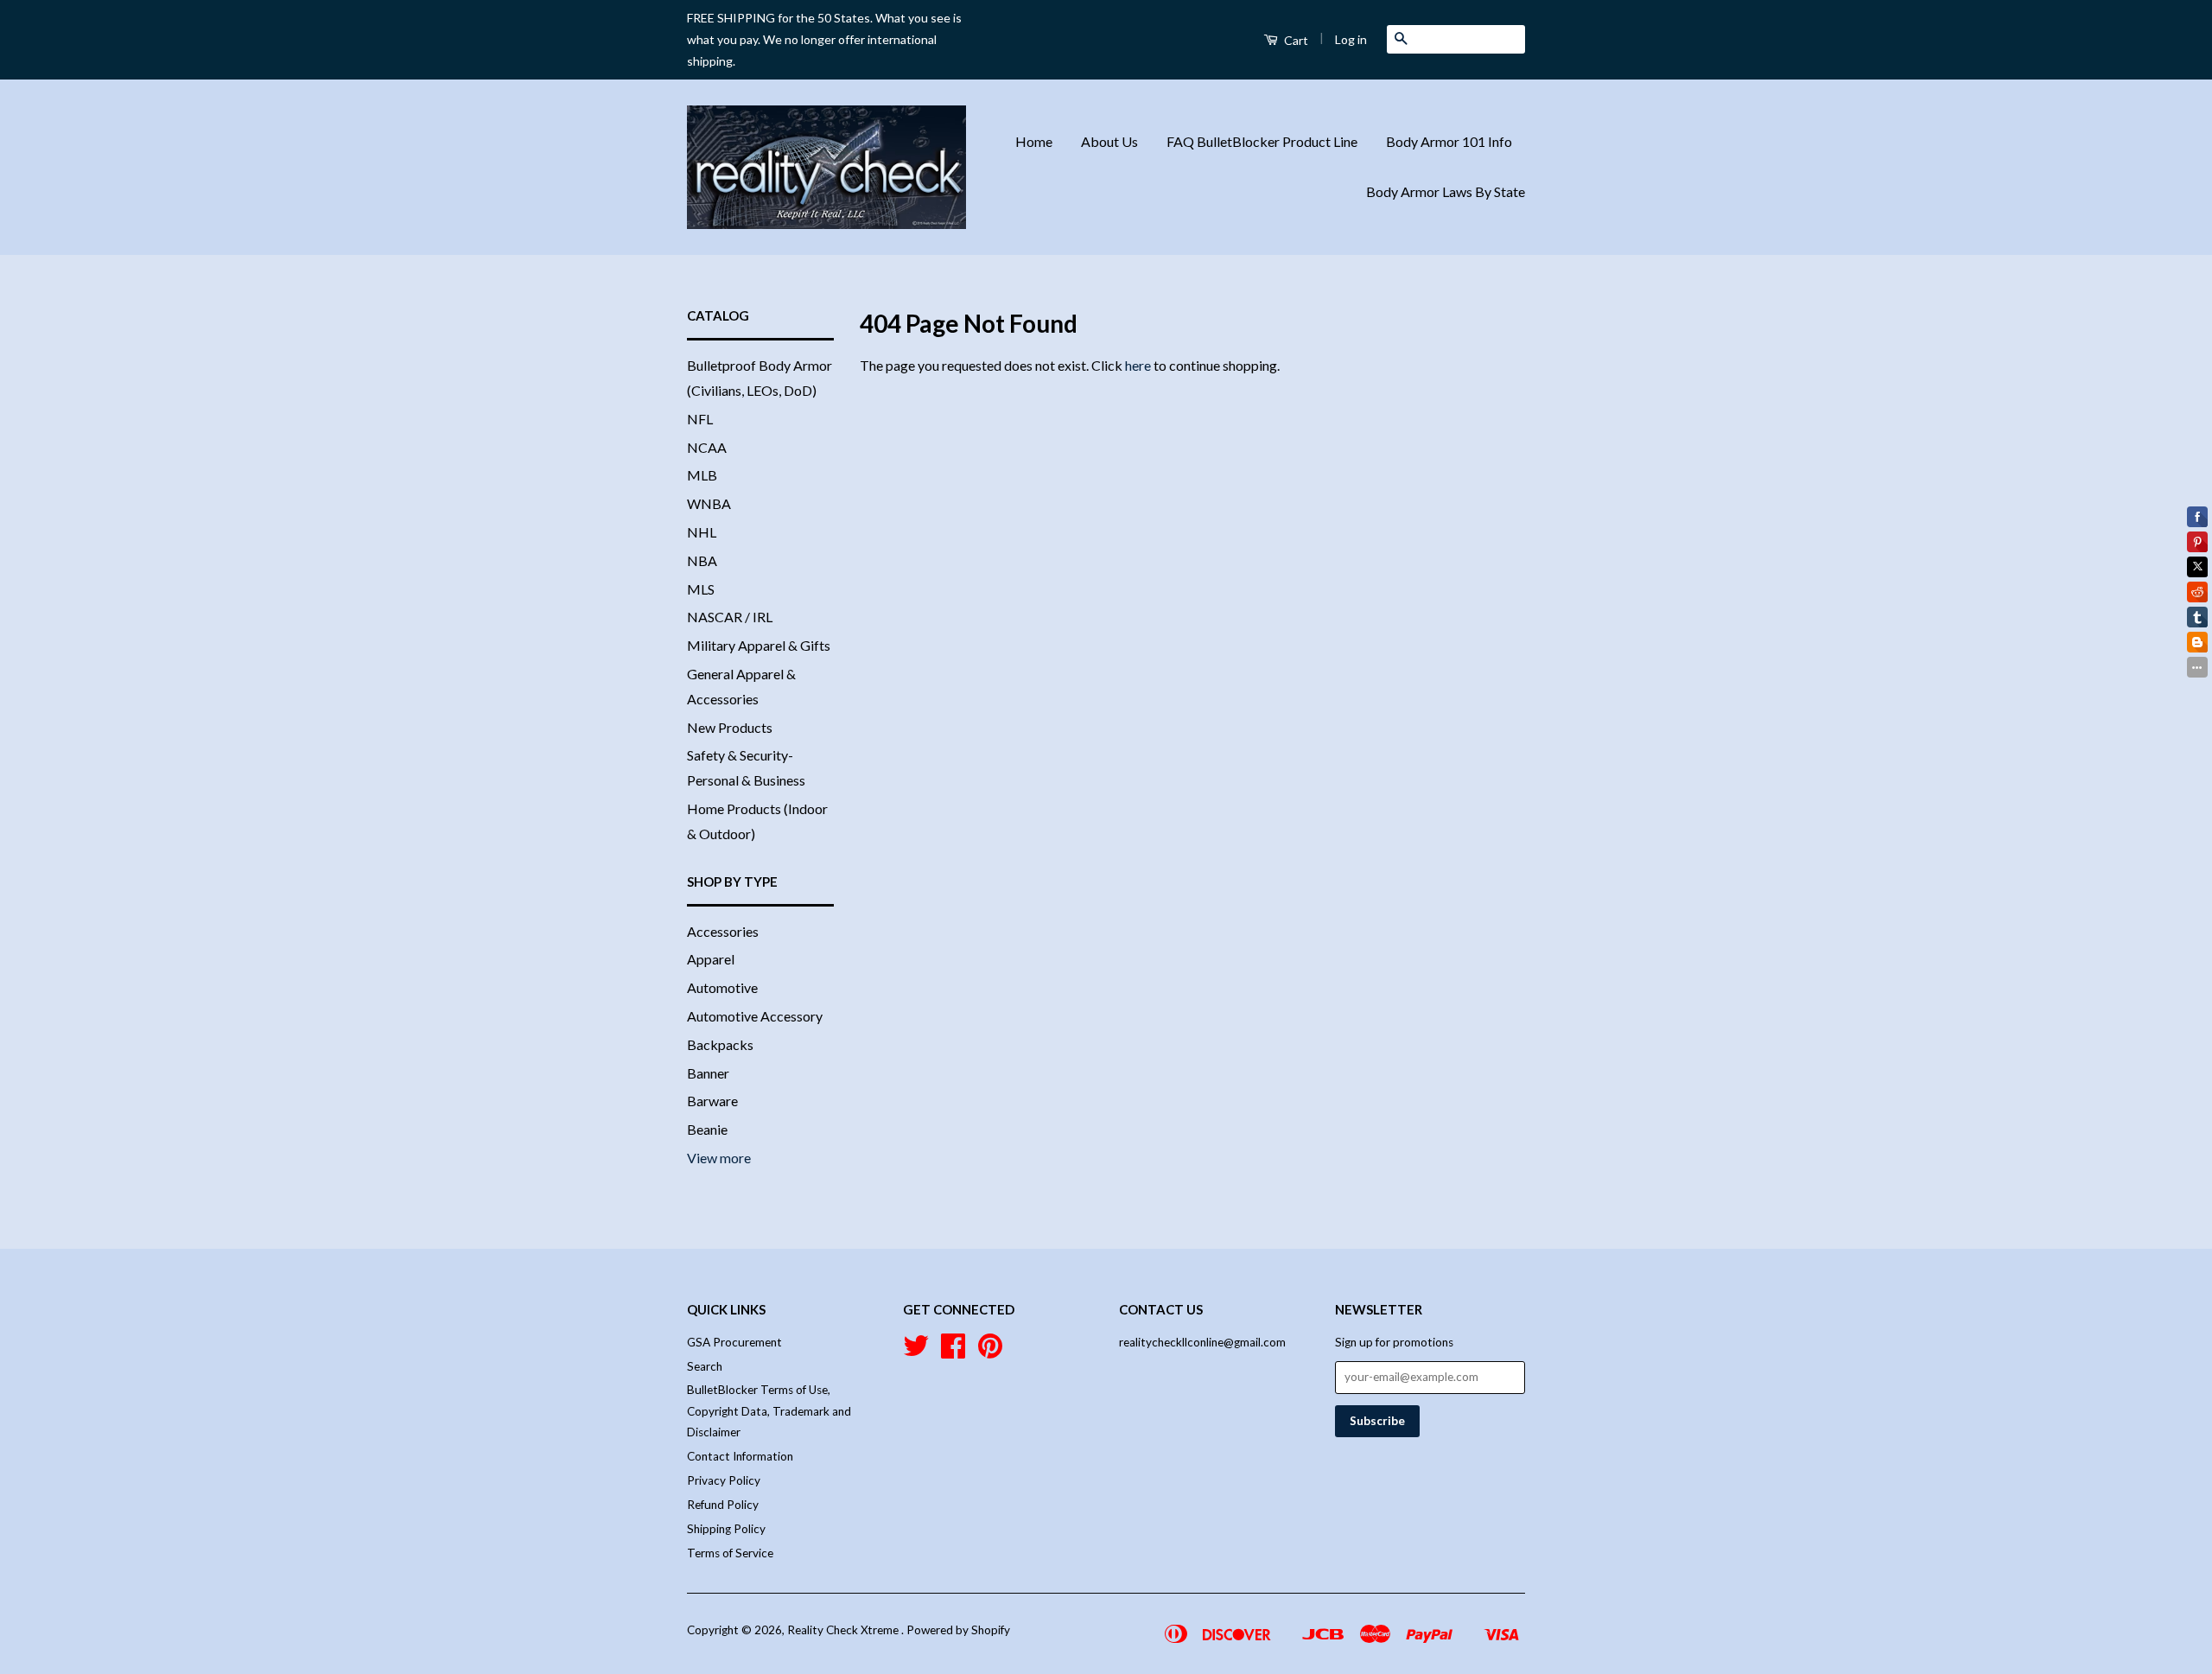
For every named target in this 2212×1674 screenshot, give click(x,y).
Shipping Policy (726, 1529)
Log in (1351, 39)
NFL (700, 419)
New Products (730, 727)
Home (1034, 141)
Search (705, 1366)
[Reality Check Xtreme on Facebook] (953, 1352)
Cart (1295, 40)
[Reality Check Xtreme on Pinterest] (990, 1352)
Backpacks (720, 1044)
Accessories (723, 931)
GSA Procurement (734, 1342)
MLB (702, 475)
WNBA (709, 503)
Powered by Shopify (958, 1630)
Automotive (722, 987)
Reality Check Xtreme (844, 1630)
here (1138, 365)
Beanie (707, 1129)
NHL (702, 532)
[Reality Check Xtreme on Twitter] (916, 1352)
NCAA (707, 447)
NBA (702, 560)
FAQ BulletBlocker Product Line (1262, 141)
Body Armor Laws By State (1446, 191)
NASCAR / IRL (730, 617)
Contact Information (740, 1456)
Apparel (711, 959)
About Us (1109, 141)
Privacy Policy (724, 1480)
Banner (708, 1073)
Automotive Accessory (755, 1016)
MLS (701, 589)
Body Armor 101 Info (1449, 141)
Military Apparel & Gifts (759, 645)
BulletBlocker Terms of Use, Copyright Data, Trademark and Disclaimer (769, 1411)
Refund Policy (723, 1505)
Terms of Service (730, 1553)
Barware (712, 1101)
